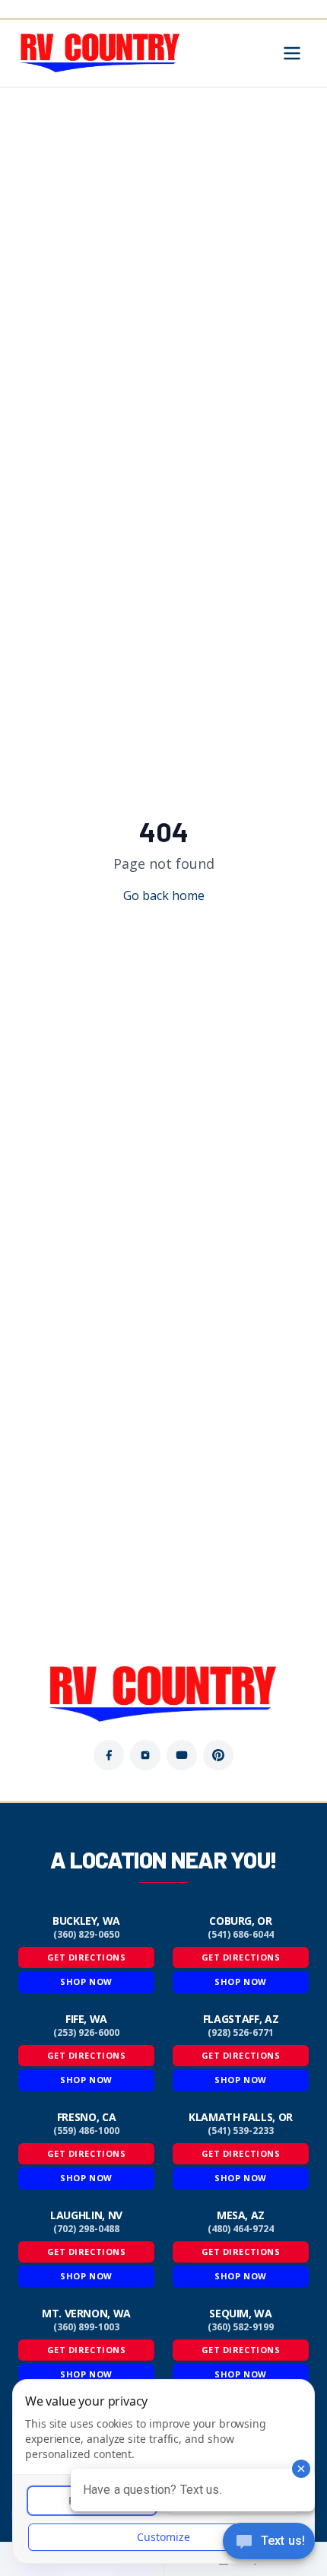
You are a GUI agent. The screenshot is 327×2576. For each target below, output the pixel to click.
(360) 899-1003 (86, 2327)
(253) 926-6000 (86, 2033)
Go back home (164, 895)
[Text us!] (269, 2543)
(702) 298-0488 (86, 2229)
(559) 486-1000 (86, 2131)
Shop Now (86, 1981)
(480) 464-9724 (241, 2229)
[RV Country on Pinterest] (218, 1755)
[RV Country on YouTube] (182, 1755)
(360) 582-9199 (241, 2327)
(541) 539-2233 (241, 2131)
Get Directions (87, 1957)
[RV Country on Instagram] (145, 1755)
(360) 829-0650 (86, 1935)
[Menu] (292, 53)
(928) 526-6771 (241, 2033)
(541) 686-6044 (241, 1935)
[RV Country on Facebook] (109, 1755)
